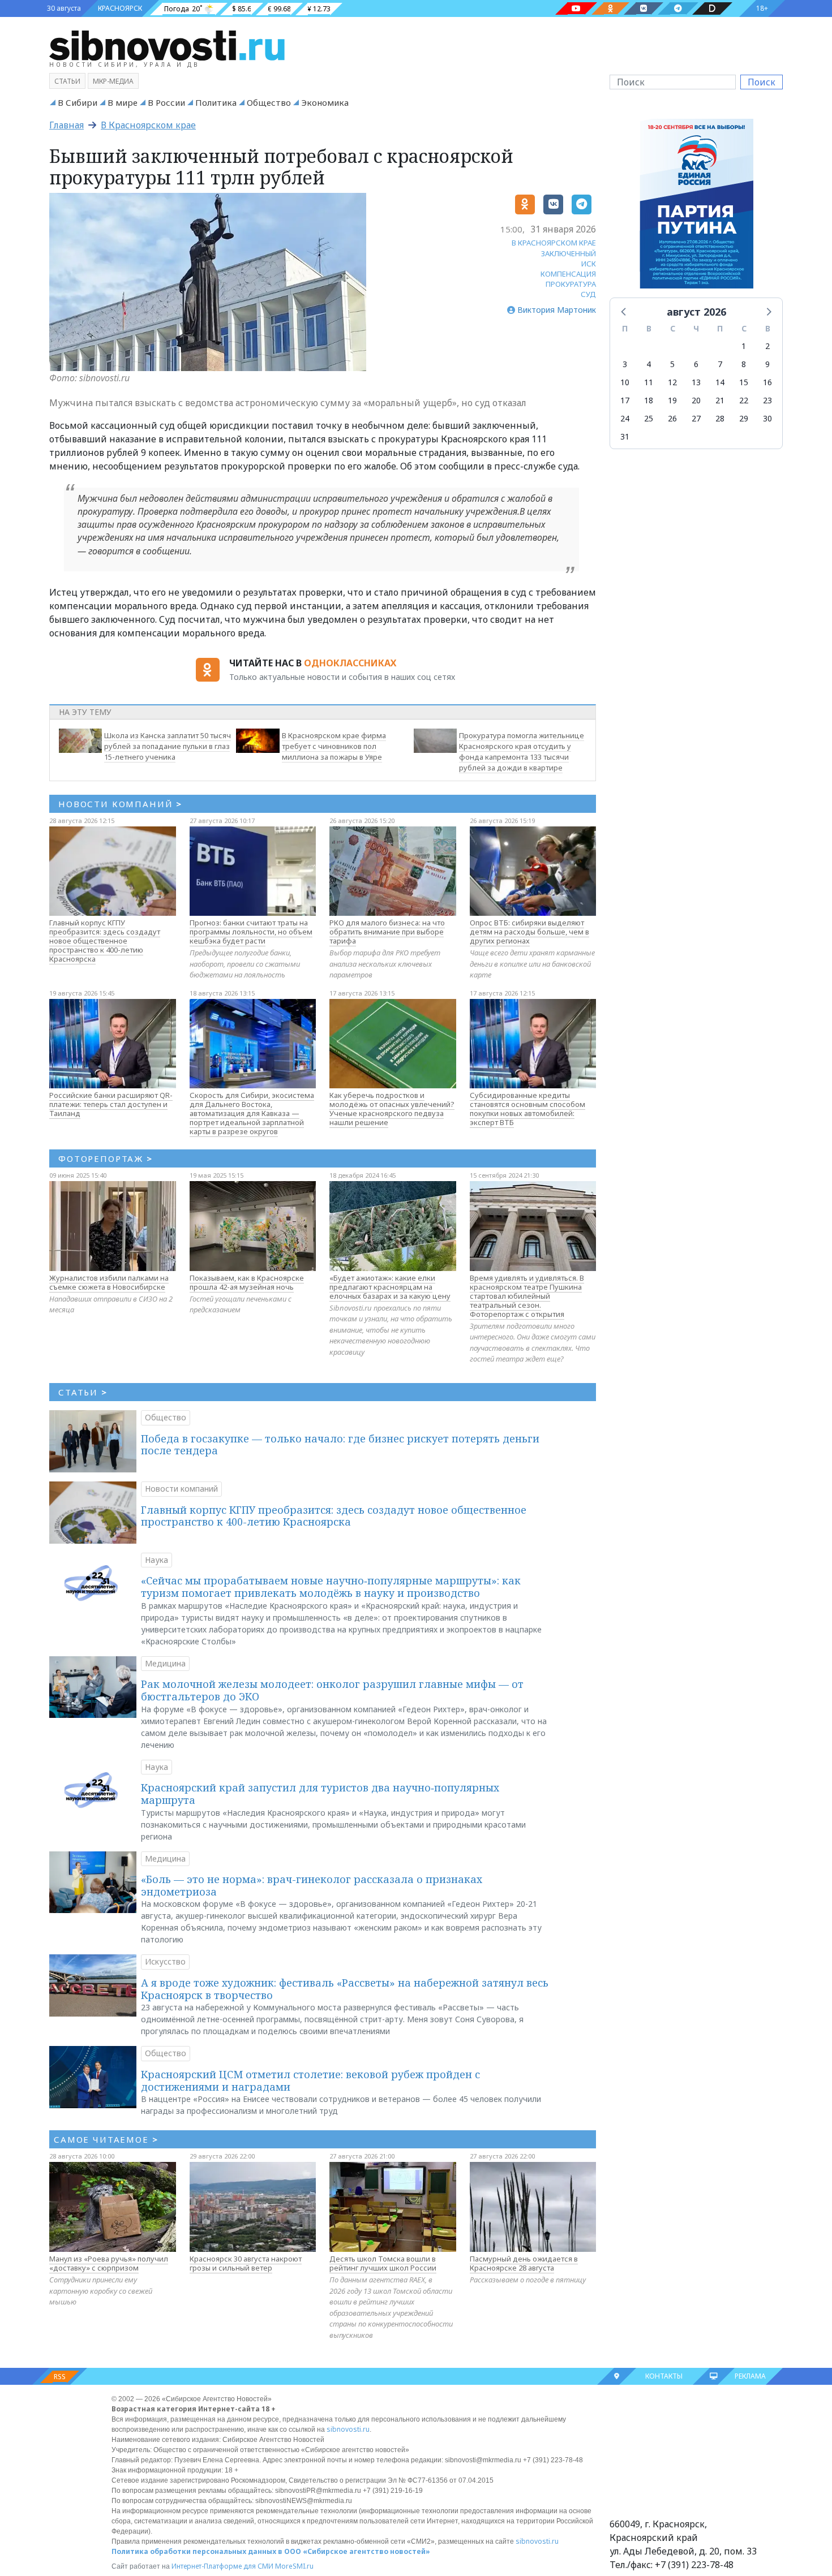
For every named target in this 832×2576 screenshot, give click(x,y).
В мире (123, 102)
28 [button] (720, 418)
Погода (177, 9)
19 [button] (672, 400)
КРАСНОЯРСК (120, 8)
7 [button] (720, 364)
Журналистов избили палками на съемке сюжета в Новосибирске (109, 1282)
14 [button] (720, 382)
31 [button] (625, 436)
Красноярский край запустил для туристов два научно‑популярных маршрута (320, 1794)
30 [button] (767, 418)
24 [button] (625, 418)
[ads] (696, 206)
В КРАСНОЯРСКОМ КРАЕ (554, 243)
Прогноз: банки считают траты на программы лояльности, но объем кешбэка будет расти (251, 932)
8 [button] (744, 364)
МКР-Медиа (113, 81)
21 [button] (720, 400)
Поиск (762, 82)
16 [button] (767, 382)
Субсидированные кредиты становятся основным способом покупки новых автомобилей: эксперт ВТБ (527, 1109)
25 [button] (649, 418)
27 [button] (696, 418)
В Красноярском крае (148, 125)
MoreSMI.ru (294, 2566)
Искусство (165, 1961)
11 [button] (649, 382)
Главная (67, 125)
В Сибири (78, 102)
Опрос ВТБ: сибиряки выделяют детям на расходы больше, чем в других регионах (529, 932)
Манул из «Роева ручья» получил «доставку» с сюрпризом (109, 2263)
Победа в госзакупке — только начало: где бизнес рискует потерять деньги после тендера (340, 1445)
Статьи (67, 81)
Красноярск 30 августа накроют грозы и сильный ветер (246, 2263)
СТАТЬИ (83, 1392)
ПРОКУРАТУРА (571, 284)
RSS (60, 2377)
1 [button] (744, 346)
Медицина (165, 1663)
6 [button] (696, 364)
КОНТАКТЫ (664, 2376)
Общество (269, 102)
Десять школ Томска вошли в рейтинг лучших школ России (383, 2263)
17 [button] (625, 400)
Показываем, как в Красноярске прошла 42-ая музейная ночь (247, 1282)
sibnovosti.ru (348, 2429)
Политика (216, 102)
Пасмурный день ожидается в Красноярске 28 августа (524, 2263)
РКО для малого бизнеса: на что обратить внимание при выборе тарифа (387, 932)
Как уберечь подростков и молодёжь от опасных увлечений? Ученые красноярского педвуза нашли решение (392, 1109)
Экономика (325, 102)
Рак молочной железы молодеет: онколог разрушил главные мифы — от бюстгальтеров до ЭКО (332, 1690)
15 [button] (744, 382)
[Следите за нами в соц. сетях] (576, 8)
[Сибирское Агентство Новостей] (167, 45)
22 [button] (744, 400)
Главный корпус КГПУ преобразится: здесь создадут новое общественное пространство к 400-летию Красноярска (105, 941)
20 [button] (696, 400)
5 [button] (672, 364)
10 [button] (625, 382)
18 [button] (649, 400)
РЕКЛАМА (750, 2376)
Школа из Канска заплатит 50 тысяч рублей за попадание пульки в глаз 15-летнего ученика (168, 746)
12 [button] (672, 382)
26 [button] (672, 418)
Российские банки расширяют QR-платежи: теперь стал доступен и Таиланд (111, 1104)
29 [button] (744, 418)
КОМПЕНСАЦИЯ (568, 274)
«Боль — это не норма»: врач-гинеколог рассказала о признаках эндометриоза (312, 1885)
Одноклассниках (350, 663)
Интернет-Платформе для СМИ (222, 2566)
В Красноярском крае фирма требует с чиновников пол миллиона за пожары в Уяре (334, 746)
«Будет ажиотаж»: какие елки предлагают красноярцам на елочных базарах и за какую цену (390, 1287)
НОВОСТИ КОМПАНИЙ (120, 804)
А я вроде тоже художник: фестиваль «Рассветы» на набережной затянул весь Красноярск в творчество (345, 1989)
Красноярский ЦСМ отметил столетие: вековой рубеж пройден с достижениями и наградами (310, 2080)
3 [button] (625, 364)
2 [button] (767, 346)
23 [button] (767, 400)
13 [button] (696, 382)
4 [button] (649, 364)
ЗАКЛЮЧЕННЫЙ (569, 253)
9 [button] (767, 364)
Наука (156, 1560)
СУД (588, 294)
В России (166, 102)
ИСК (589, 264)
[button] (624, 311)
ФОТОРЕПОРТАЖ (106, 1158)
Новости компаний (181, 1489)
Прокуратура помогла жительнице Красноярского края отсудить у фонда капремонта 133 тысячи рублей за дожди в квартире (522, 751)
